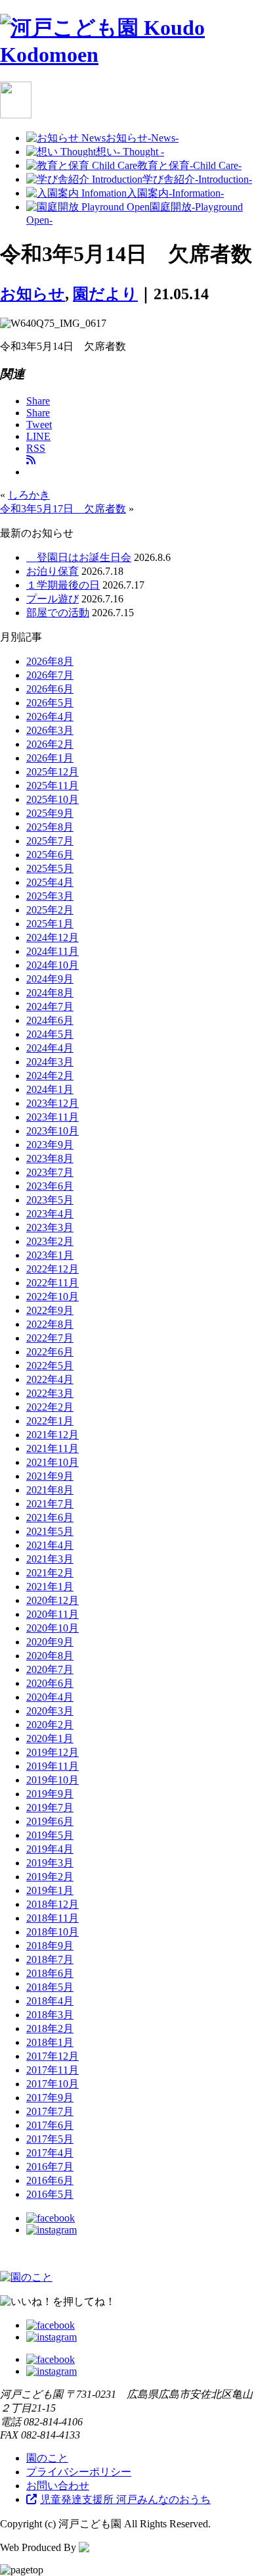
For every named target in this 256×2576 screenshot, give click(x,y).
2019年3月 (50, 1863)
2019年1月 (50, 1890)
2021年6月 (50, 1518)
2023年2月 (50, 1241)
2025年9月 (50, 813)
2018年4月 (50, 2001)
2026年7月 (50, 675)
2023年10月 (53, 1131)
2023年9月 (50, 1145)
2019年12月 (53, 1752)
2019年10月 (53, 1780)
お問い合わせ (58, 2486)
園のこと (47, 2458)
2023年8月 (50, 1158)
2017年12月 (53, 2056)
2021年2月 (50, 1573)
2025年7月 (50, 841)
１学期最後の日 (63, 585)
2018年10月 (53, 1932)
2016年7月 (50, 2167)
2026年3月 (50, 730)
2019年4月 (50, 1849)
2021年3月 (50, 1559)
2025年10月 (53, 799)
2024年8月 (50, 993)
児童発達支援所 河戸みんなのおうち (125, 2499)
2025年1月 (50, 924)
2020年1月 (50, 1738)
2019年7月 (50, 1808)
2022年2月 (50, 1407)
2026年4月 (50, 717)
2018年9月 (50, 1946)
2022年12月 (53, 1269)
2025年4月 (50, 882)
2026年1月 (50, 758)
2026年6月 (50, 689)
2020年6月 (50, 1683)
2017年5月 (50, 2139)
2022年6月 (50, 1352)
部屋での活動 (58, 613)
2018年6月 (50, 1973)
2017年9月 (50, 2098)
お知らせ (32, 294)
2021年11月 (53, 1448)
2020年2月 (50, 1725)
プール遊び (53, 599)
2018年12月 (53, 1904)
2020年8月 (50, 1656)
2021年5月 (50, 1531)
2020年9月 (50, 1642)
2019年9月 (50, 1794)
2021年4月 (50, 1545)
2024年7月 (50, 1007)
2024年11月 (53, 951)
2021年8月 (50, 1490)
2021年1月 (50, 1587)
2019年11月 (53, 1766)
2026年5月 (50, 703)
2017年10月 (53, 2084)
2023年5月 (50, 1200)
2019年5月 (50, 1835)
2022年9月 (50, 1310)
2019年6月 (50, 1821)
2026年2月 (50, 744)
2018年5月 (50, 1987)
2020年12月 (53, 1600)
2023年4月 (50, 1214)
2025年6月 (50, 855)
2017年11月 (53, 2070)
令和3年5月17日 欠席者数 (63, 509)
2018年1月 (50, 2042)
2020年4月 (50, 1697)
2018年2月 (50, 2029)
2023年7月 (50, 1172)
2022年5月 (50, 1366)
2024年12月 (53, 937)
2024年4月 (50, 1048)
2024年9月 (50, 979)
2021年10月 (53, 1462)
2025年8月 (50, 827)
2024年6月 (50, 1020)
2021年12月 (53, 1435)
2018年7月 (50, 1959)
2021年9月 (50, 1476)
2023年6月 (50, 1186)
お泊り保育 (53, 571)
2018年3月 (50, 2015)
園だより (105, 294)
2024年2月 (50, 1076)
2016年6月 (50, 2180)
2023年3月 (50, 1227)
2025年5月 (50, 868)
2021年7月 (50, 1504)
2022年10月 (53, 1297)
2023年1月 (50, 1255)
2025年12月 (53, 772)
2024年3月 (50, 1062)
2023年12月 (53, 1103)
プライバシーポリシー (79, 2472)
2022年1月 (50, 1421)
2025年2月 (50, 910)
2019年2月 (50, 1877)
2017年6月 (50, 2125)
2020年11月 (53, 1614)
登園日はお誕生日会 (79, 557)
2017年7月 (50, 2111)
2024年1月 (50, 1089)
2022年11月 (53, 1283)
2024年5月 (50, 1034)
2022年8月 (50, 1324)
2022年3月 (50, 1393)
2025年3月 (50, 896)
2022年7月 (50, 1338)
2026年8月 (50, 661)
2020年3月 (50, 1711)
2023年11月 (53, 1117)
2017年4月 (50, 2153)
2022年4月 (50, 1379)
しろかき (29, 495)
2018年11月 (53, 1918)
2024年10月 (53, 965)
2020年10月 (53, 1628)
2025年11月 (53, 786)
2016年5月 (50, 2194)
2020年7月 (50, 1669)
